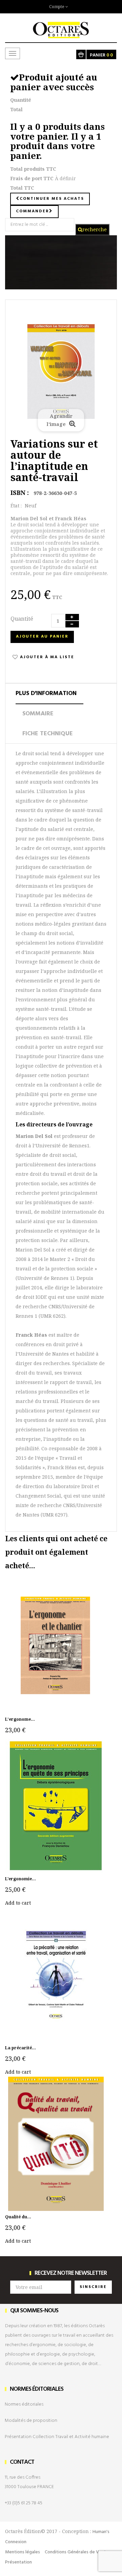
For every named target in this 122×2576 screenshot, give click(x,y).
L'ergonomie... (21, 1879)
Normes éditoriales (24, 2404)
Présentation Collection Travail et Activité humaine (57, 2437)
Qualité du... (18, 2217)
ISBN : (20, 493)
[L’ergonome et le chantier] (56, 1645)
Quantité (22, 619)
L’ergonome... (20, 1719)
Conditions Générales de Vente (77, 2552)
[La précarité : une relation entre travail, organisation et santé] (56, 1974)
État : (16, 506)
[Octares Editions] (61, 26)
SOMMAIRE (38, 714)
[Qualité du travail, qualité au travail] (56, 2143)
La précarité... (21, 2048)
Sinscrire (93, 2287)
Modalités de (31, 2421)
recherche (95, 229)
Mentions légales (23, 2552)
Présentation (18, 2562)
